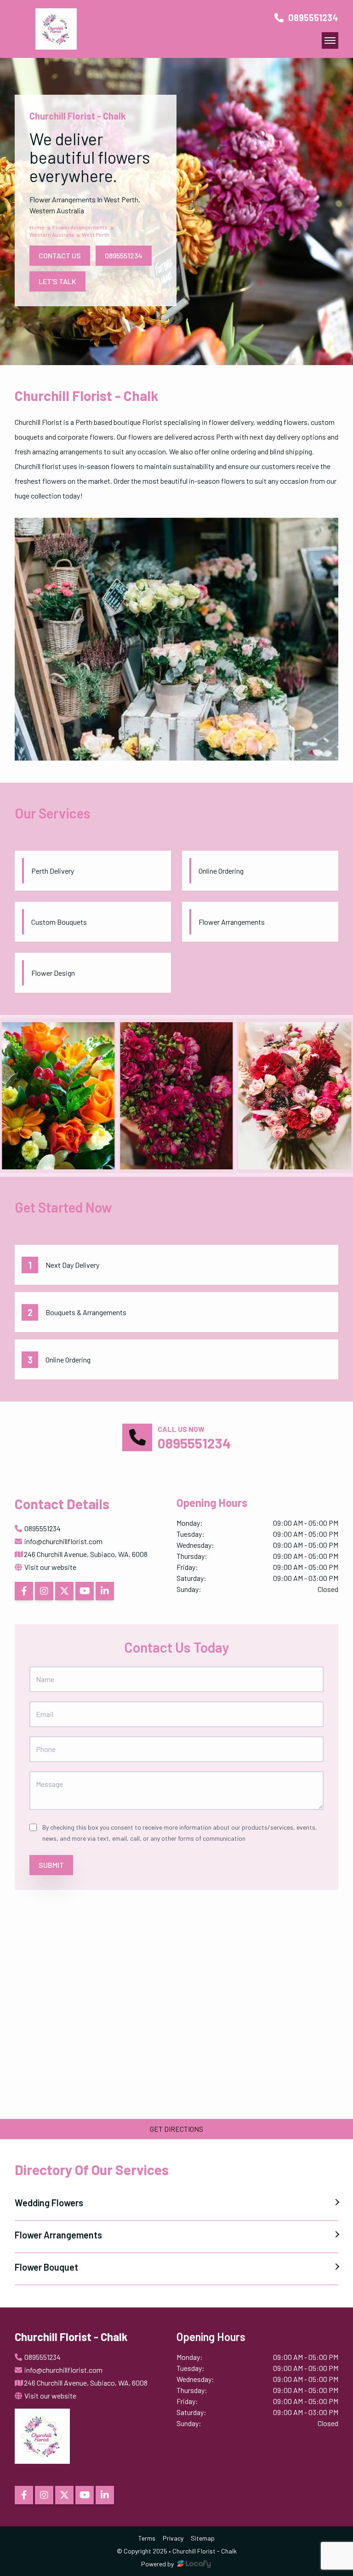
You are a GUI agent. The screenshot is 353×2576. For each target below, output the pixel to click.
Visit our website (50, 1567)
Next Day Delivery (72, 1265)
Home (37, 227)
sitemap (203, 2538)
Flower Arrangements (80, 227)
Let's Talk (57, 281)
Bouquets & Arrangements (86, 1312)
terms (147, 2538)
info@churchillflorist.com (63, 1541)
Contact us (60, 255)
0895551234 (312, 17)
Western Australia (52, 235)
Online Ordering (68, 1360)
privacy (173, 2538)
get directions (176, 2129)
